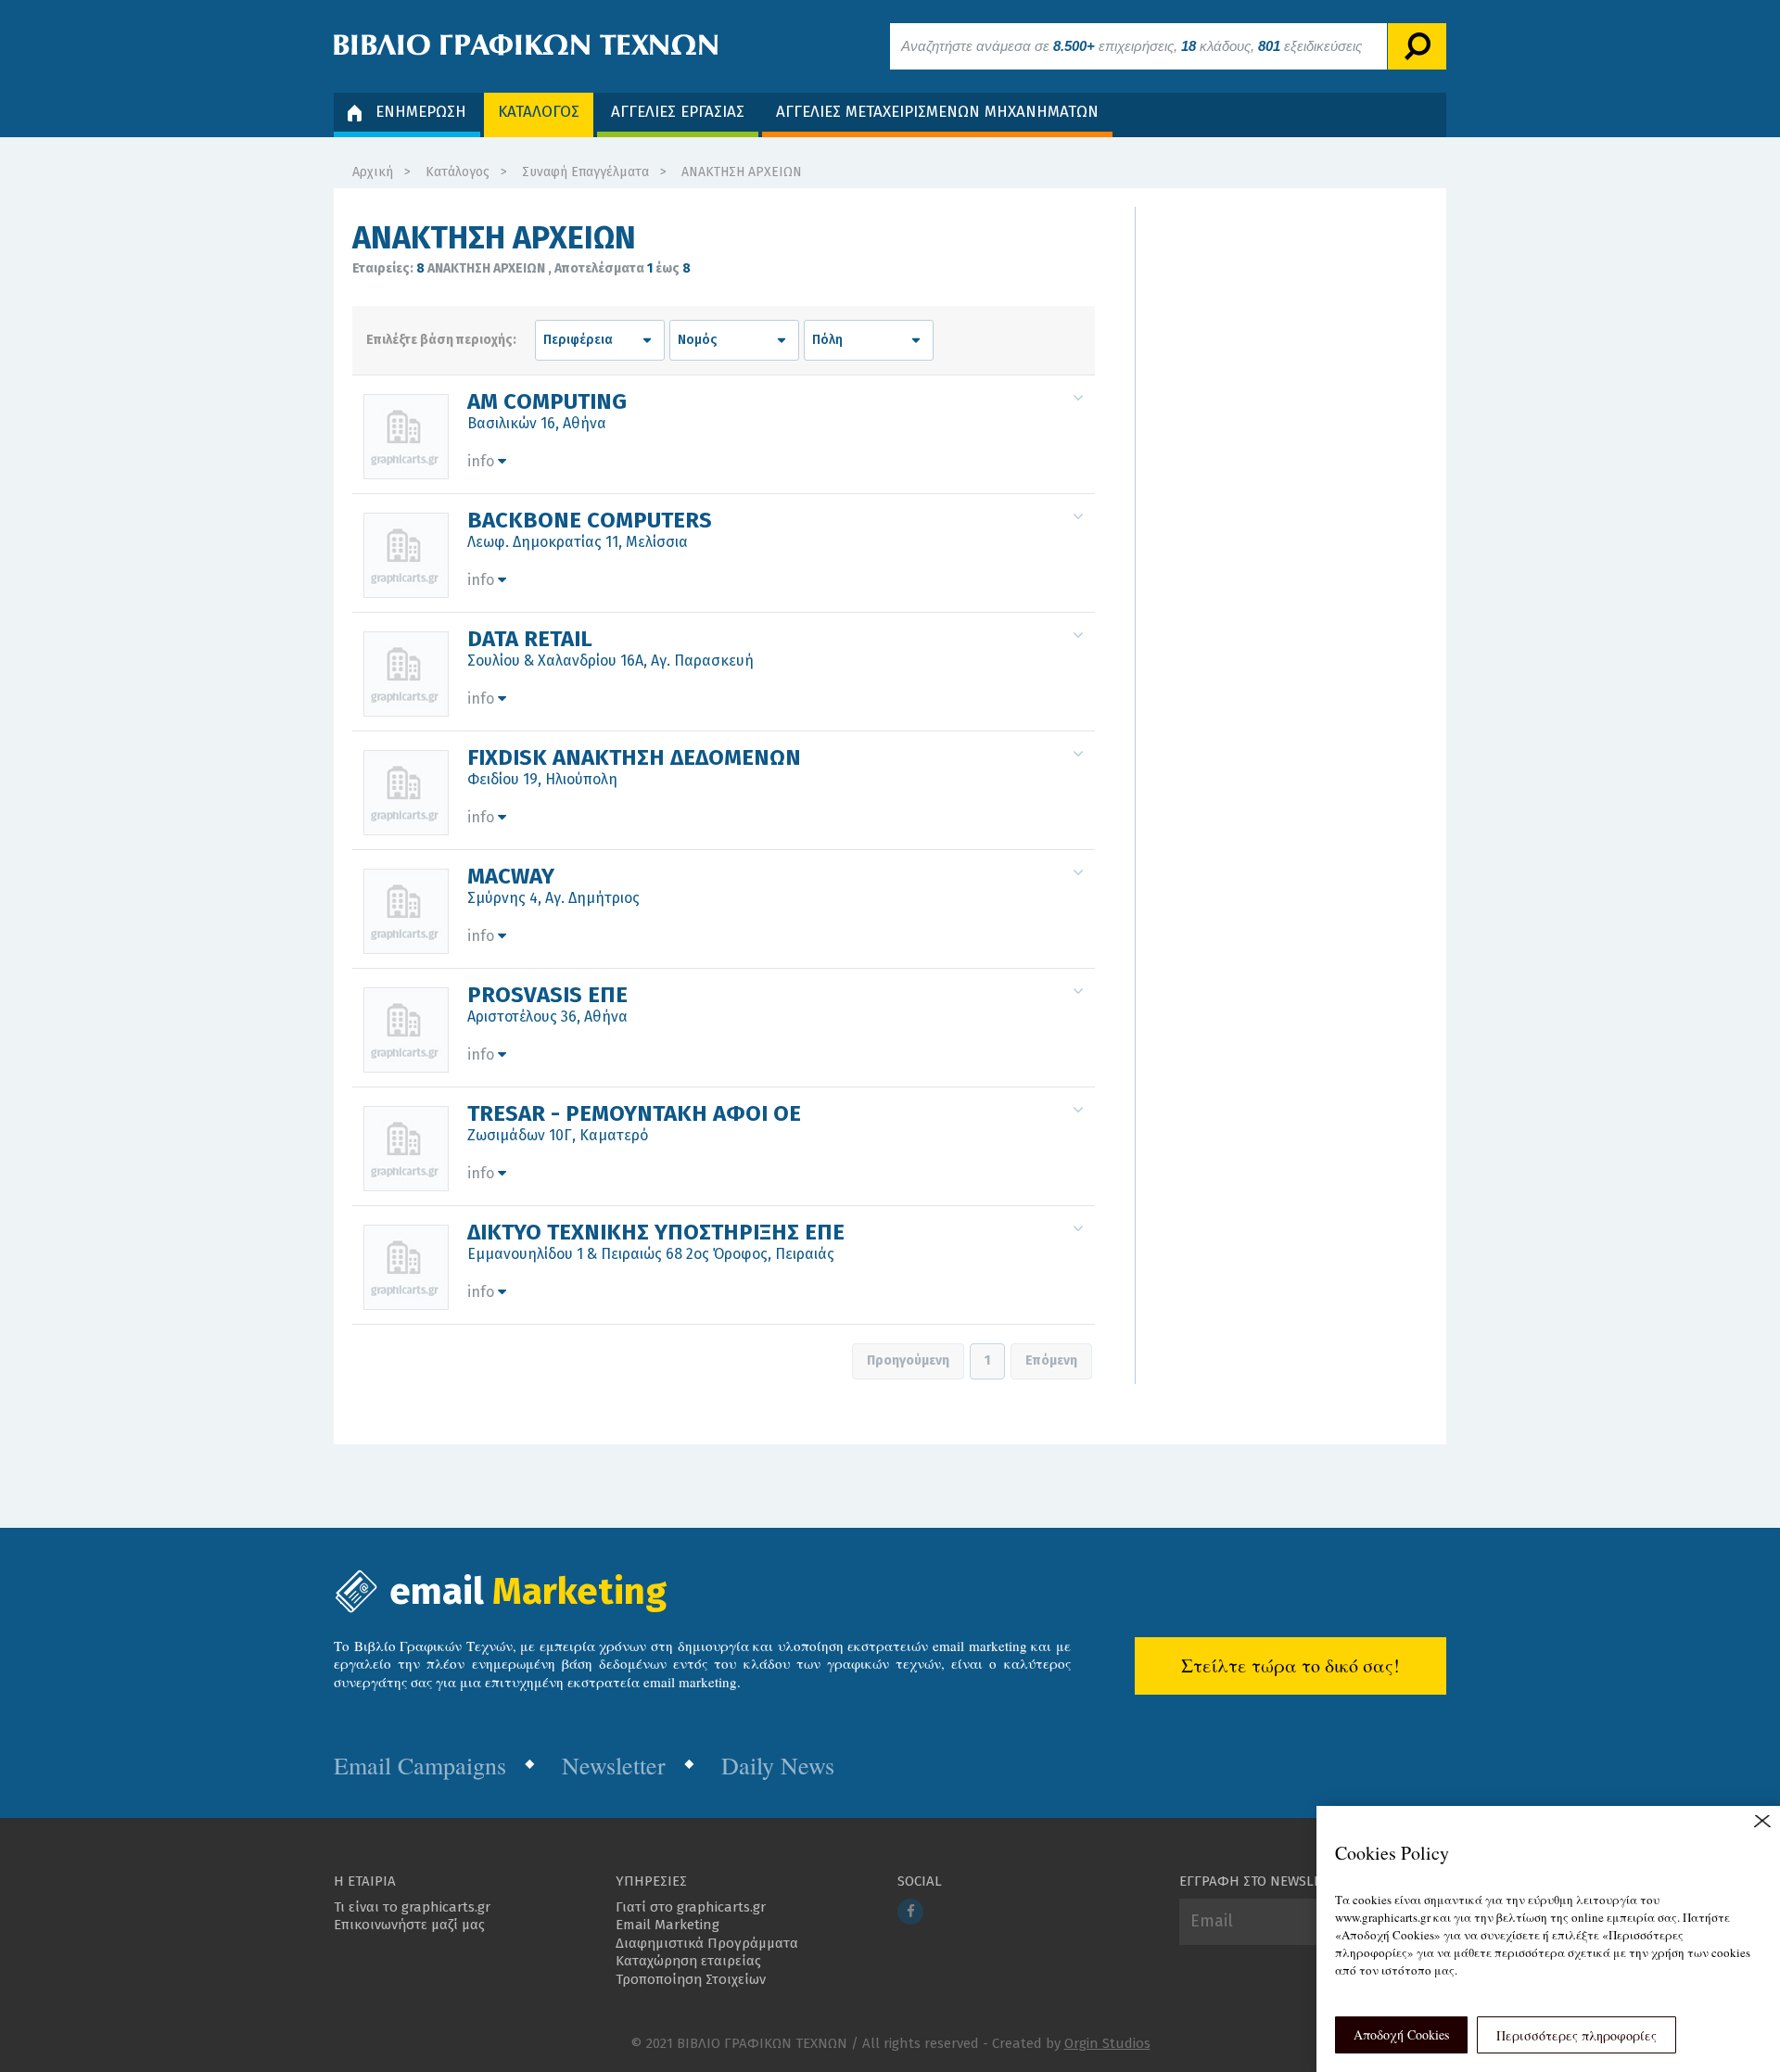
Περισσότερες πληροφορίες (1577, 2035)
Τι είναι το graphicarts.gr (412, 1907)
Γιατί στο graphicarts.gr (691, 1907)
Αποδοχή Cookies (1401, 2034)
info (483, 461)
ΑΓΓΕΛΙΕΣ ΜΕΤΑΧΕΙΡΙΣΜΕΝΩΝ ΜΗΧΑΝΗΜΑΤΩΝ (937, 112)
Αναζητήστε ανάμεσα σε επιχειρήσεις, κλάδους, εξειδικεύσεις (1132, 46)
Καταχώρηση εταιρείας (688, 1961)
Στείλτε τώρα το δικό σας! (1290, 1665)
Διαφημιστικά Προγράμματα (707, 1943)
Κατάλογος (458, 172)
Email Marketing (667, 1925)
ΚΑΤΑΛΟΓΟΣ (539, 112)
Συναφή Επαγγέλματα (585, 172)
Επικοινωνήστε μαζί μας (409, 1925)
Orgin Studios (1107, 2043)
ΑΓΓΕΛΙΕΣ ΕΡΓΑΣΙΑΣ (678, 112)
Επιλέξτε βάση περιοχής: (441, 340)
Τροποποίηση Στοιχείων (691, 1979)
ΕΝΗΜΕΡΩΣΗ (421, 112)
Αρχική (373, 172)
